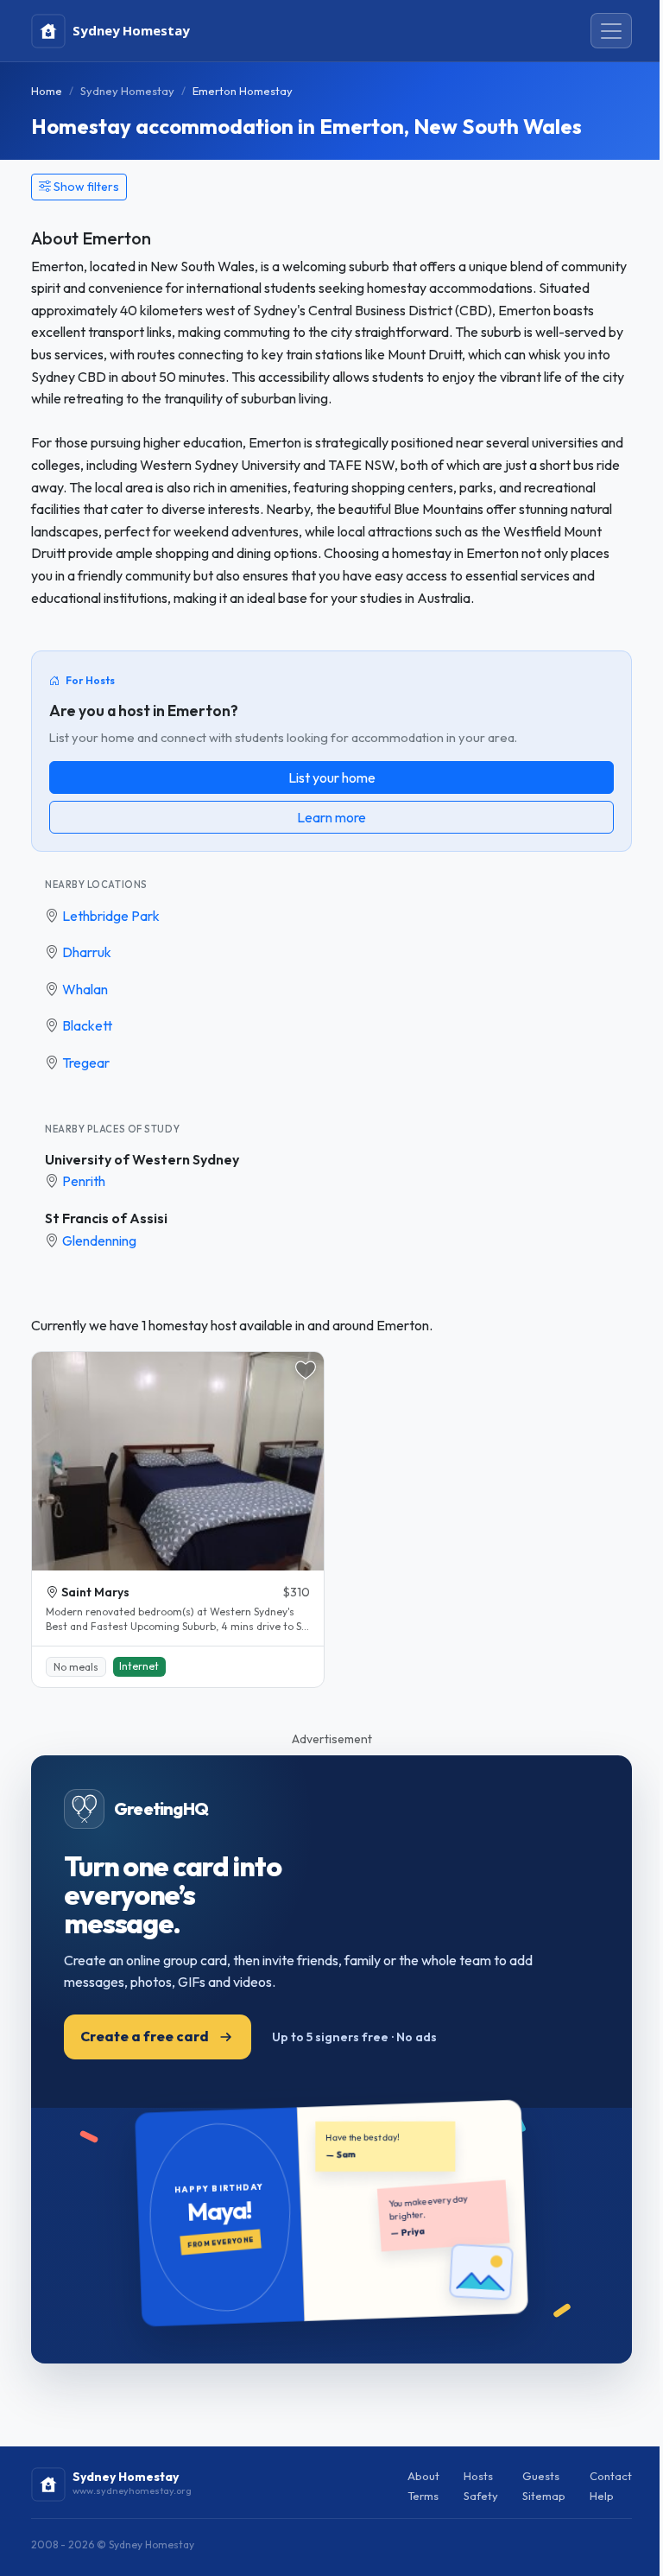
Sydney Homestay (127, 91)
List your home (332, 777)
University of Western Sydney (142, 1159)
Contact (611, 2476)
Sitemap (544, 2496)
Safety (481, 2496)
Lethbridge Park (111, 916)
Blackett (87, 1025)
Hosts (478, 2476)
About (423, 2476)
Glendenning (99, 1240)
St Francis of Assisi (106, 1218)
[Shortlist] (306, 1370)
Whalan (85, 989)
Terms (423, 2496)
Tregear (86, 1063)
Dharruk (87, 952)
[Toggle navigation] (611, 31)
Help (602, 2496)
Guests (541, 2476)
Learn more (331, 817)
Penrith (84, 1181)
